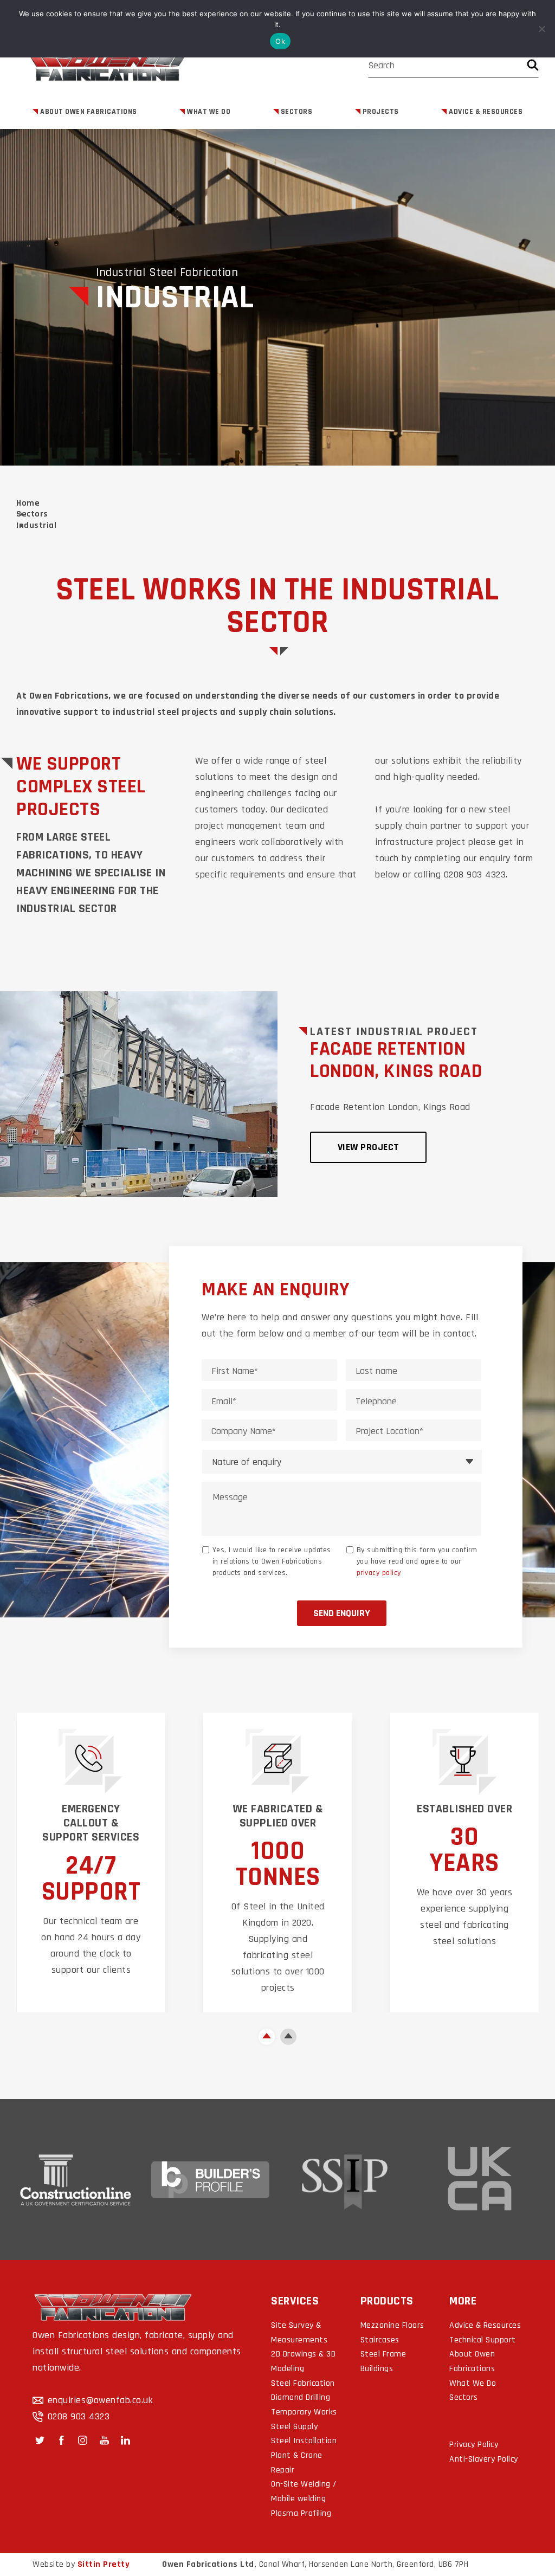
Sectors (297, 112)
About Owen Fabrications (89, 112)
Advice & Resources (486, 112)
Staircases (380, 2340)
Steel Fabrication (303, 2383)
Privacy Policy (474, 2445)
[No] (541, 29)
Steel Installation (304, 2441)
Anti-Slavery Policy (484, 2459)
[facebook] (62, 2440)
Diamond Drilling (301, 2397)
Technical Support (483, 2340)
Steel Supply (294, 2427)
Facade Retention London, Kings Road (396, 1060)
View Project (369, 1147)
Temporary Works (304, 2412)
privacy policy (379, 1573)
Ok (280, 41)
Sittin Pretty (104, 2564)
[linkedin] (125, 2440)
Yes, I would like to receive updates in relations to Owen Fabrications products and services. (272, 1561)
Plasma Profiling (301, 2513)
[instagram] (83, 2440)
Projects (381, 112)
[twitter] (40, 2440)
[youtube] (104, 2440)
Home (28, 503)
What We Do (209, 112)
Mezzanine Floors (392, 2325)
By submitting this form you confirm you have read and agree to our (417, 1561)
